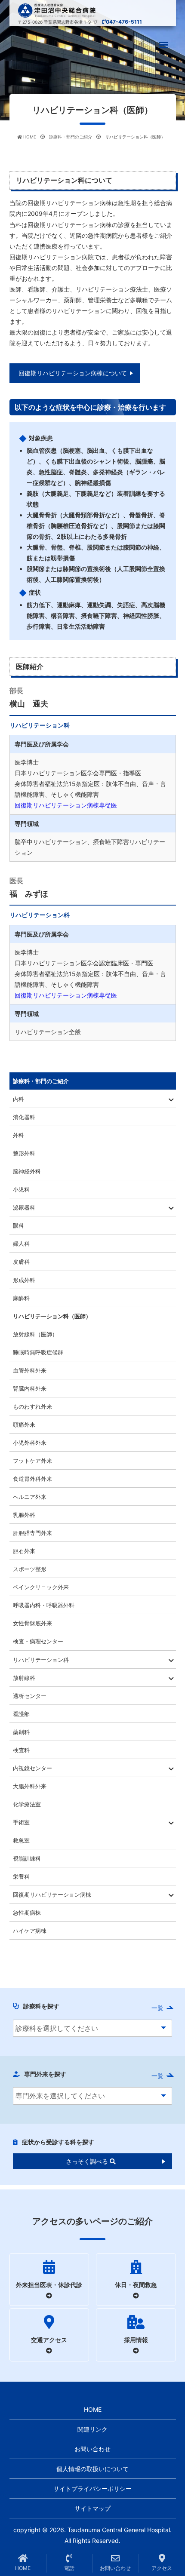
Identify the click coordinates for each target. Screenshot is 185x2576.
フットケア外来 (32, 1461)
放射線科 (24, 1678)
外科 (18, 1135)
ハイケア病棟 (30, 1931)
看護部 (21, 1714)
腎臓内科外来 (30, 1388)
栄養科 (21, 1876)
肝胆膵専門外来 (32, 1533)
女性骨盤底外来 (32, 1623)
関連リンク (92, 2429)
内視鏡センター (32, 1768)
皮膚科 (21, 1262)
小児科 (21, 1189)
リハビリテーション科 (41, 1660)
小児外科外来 (30, 1443)
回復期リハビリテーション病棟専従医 (66, 805)
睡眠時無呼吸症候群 (38, 1352)
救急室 (21, 1840)
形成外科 (24, 1280)
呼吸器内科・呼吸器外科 (44, 1605)
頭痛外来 (24, 1425)
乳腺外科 (24, 1515)
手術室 (21, 1822)
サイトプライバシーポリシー (92, 2488)
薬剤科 (21, 1732)
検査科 (21, 1750)
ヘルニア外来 (30, 1497)
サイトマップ (92, 2508)
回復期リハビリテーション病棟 (52, 1894)
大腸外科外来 (30, 1786)
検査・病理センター (38, 1641)
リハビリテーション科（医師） (52, 1316)
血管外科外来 (30, 1370)
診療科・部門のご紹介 (41, 1081)
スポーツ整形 (30, 1569)
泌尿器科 (24, 1207)
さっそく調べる (88, 2161)
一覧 (157, 2008)
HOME (93, 2409)
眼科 (18, 1225)
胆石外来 (24, 1551)
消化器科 (24, 1117)
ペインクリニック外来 (41, 1587)
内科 (18, 1099)
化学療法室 (27, 1804)
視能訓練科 (27, 1858)
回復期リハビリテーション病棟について (73, 373)
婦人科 (21, 1243)
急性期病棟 (27, 1913)
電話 (69, 2568)
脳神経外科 (27, 1171)
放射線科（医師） (35, 1334)
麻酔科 (21, 1298)
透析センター (30, 1696)
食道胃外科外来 (32, 1479)
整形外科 (24, 1153)
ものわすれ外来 (32, 1406)
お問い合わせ (92, 2449)
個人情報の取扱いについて (92, 2469)
